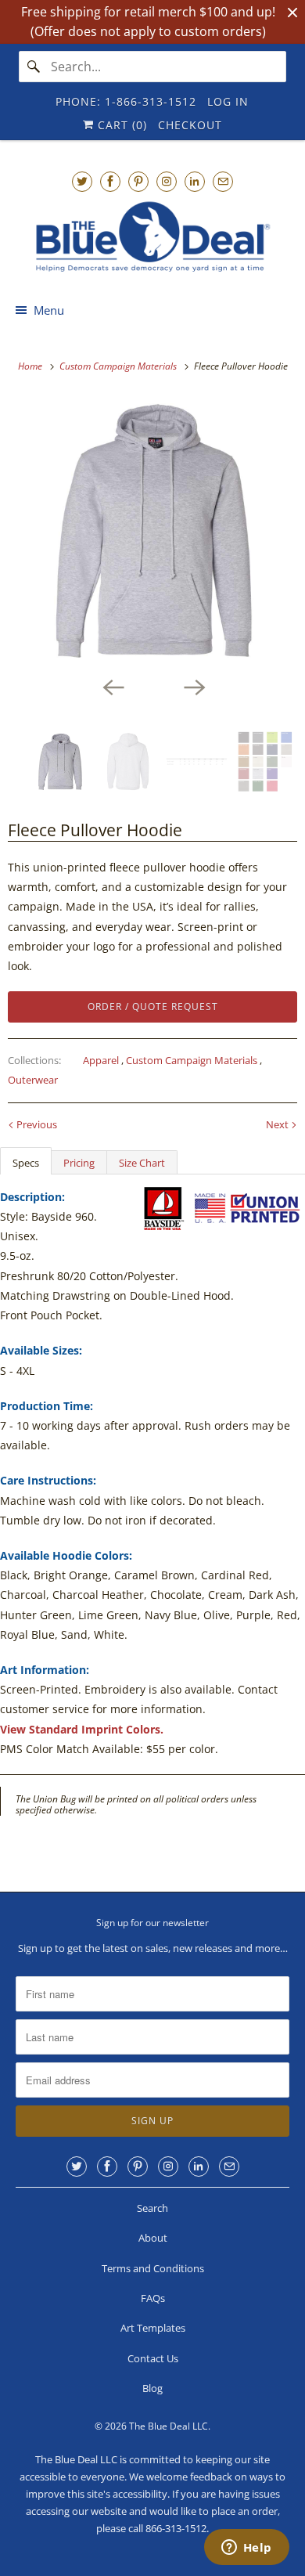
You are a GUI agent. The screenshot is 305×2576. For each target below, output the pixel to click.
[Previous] (112, 686)
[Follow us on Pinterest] (138, 181)
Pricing (79, 1163)
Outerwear (33, 1080)
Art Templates (153, 2328)
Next (278, 1124)
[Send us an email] (223, 181)
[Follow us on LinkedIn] (195, 181)
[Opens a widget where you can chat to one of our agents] (246, 2549)
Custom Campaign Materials (193, 1060)
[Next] (193, 686)
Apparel (102, 1060)
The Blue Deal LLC (169, 2426)
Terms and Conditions (153, 2268)
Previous (36, 1124)
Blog (152, 2388)
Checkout (190, 125)
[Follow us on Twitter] (82, 181)
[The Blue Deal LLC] (153, 237)
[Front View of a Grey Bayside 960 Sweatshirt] (152, 532)
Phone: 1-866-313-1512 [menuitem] (126, 101)
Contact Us (153, 2358)
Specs (26, 1163)
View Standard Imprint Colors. (82, 1729)
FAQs (153, 2298)
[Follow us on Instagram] (167, 181)
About (153, 2238)
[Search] (34, 67)
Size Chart (142, 1163)
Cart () (120, 125)
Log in (228, 101)
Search (152, 2208)
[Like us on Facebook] (110, 181)
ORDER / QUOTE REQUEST (153, 1007)
